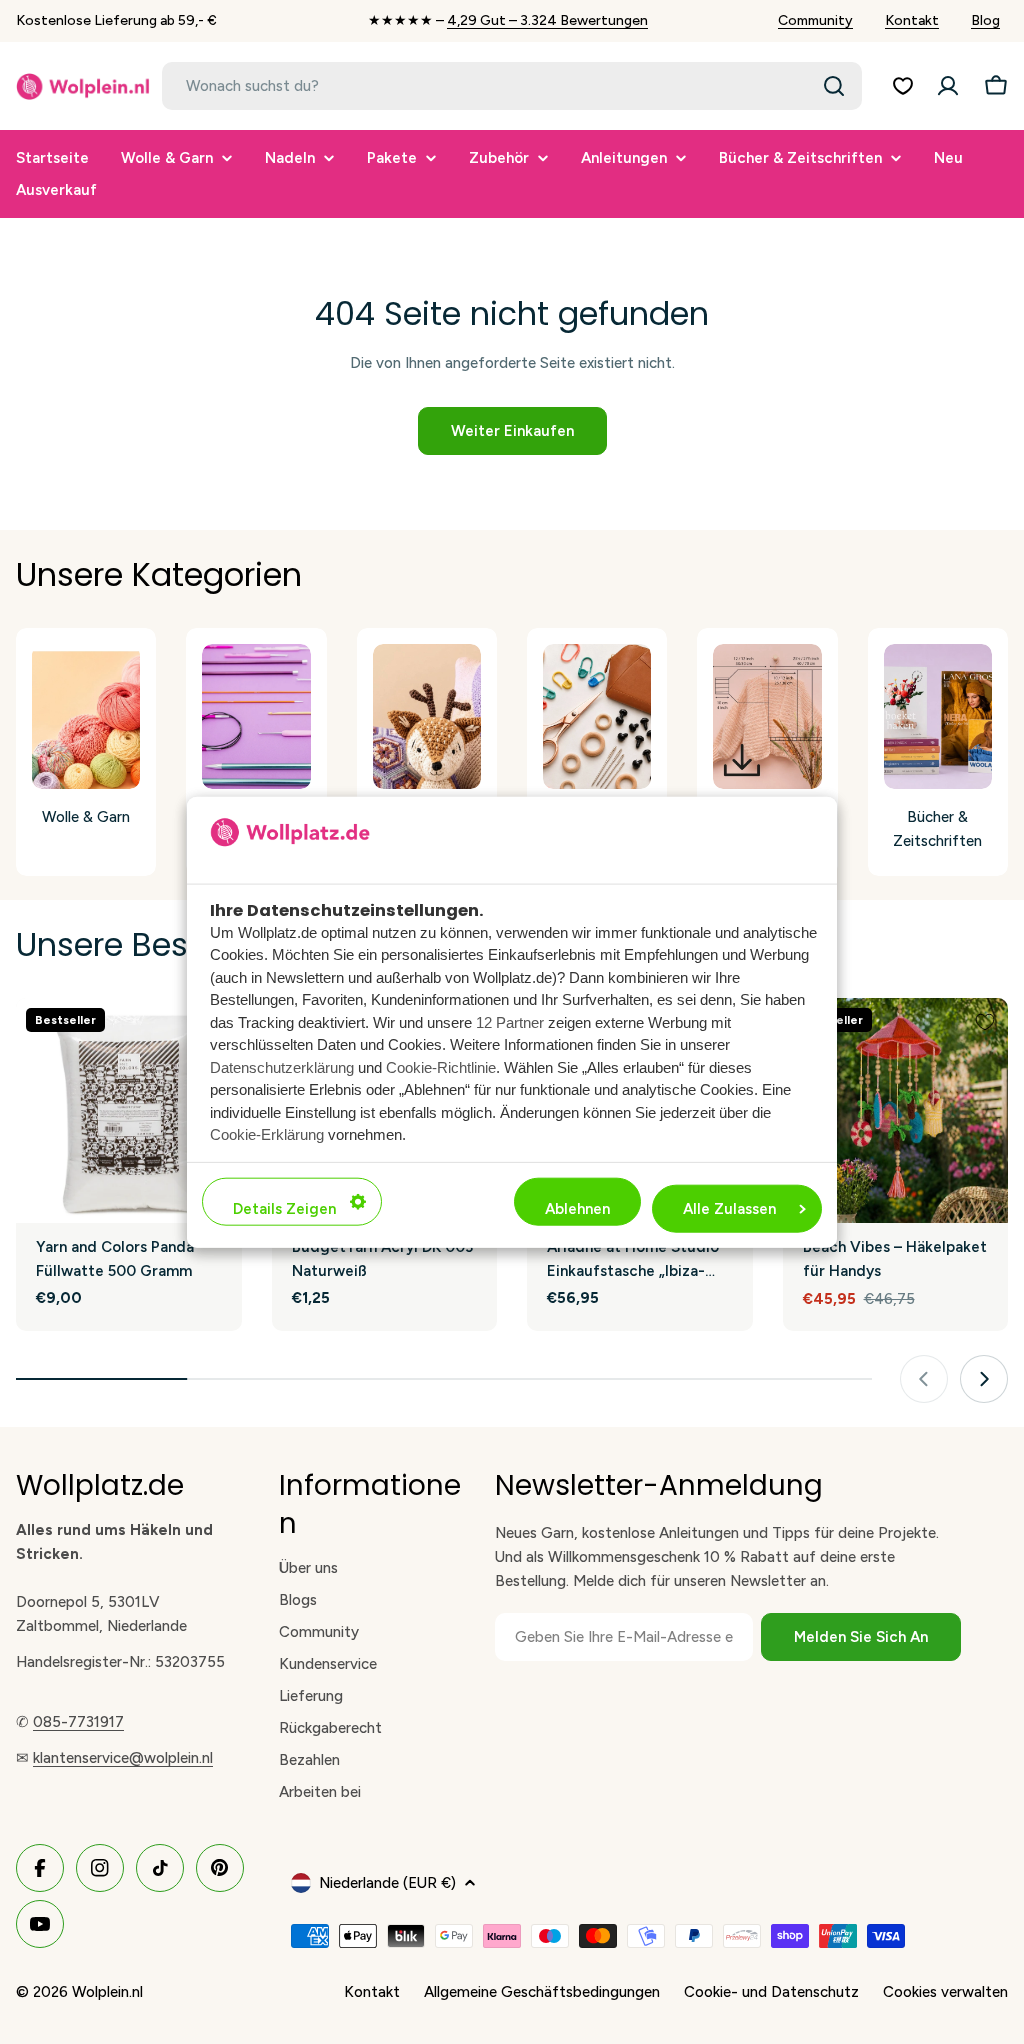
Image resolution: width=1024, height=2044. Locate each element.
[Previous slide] (924, 1379)
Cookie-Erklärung (267, 1134)
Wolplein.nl (107, 1992)
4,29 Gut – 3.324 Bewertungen (547, 20)
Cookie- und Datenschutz (771, 1992)
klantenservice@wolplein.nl (123, 1758)
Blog (985, 20)
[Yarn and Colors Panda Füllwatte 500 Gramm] (129, 1110)
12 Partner (510, 1021)
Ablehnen (577, 1208)
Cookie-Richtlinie (441, 1066)
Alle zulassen (729, 1208)
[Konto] (948, 86)
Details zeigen (284, 1208)
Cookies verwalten (945, 1992)
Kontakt (912, 20)
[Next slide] (984, 1379)
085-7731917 (78, 1722)
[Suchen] (834, 86)
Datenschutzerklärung (282, 1066)
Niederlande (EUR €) (387, 1883)
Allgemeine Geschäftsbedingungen (542, 1992)
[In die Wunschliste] (985, 1022)
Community (815, 20)
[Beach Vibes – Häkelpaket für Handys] (896, 1111)
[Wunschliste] (903, 86)
